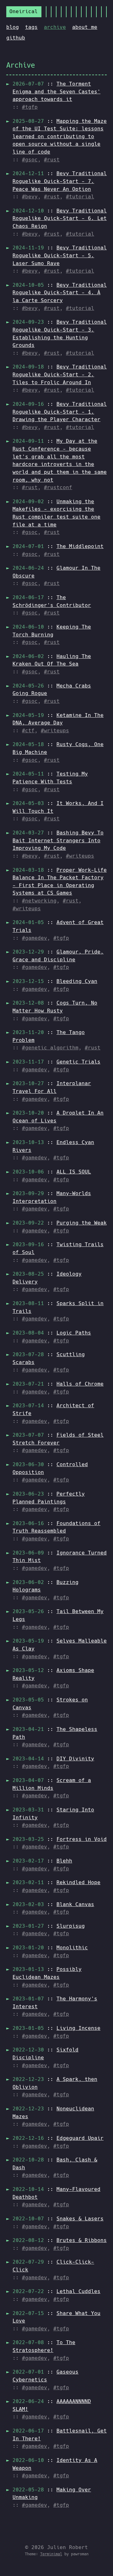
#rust (52, 160)
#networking (39, 901)
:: (56, 91)
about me (85, 27)
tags (31, 27)
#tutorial (80, 197)
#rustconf (58, 487)
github (16, 38)
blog (13, 27)
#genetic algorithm (50, 1048)
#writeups (55, 731)
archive (55, 27)
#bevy (30, 197)
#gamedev (35, 938)
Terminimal (51, 2554)
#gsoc (30, 160)
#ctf (28, 731)
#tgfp (30, 107)
